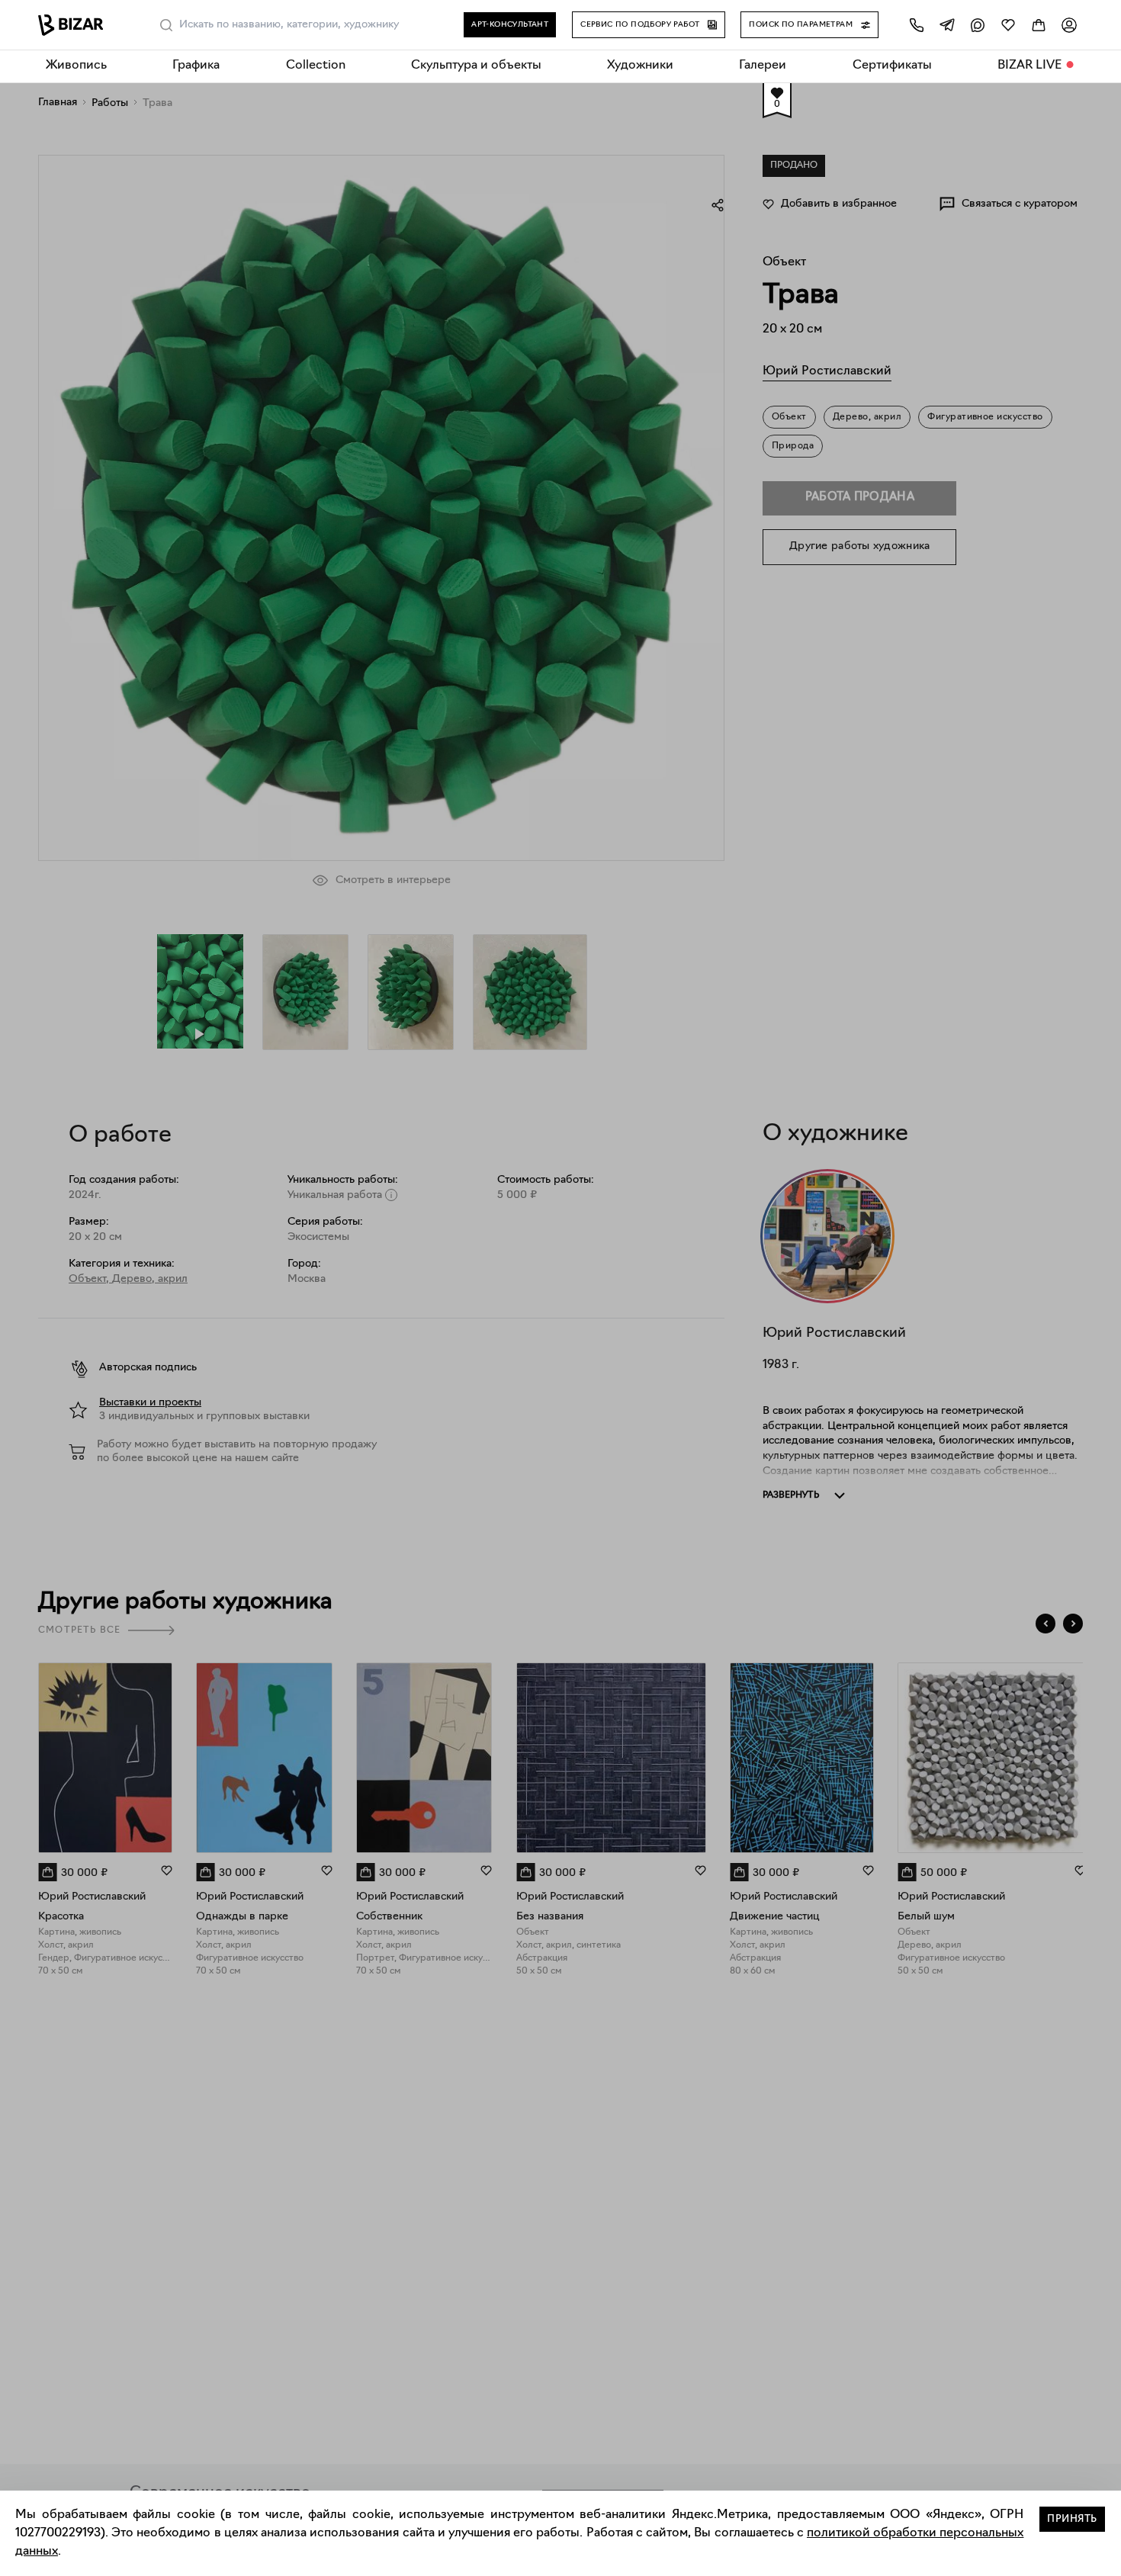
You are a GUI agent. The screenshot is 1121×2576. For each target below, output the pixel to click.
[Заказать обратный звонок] (917, 25)
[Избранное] (1008, 25)
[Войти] (1069, 25)
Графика (196, 66)
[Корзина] (1039, 25)
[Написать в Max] (978, 25)
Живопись (76, 66)
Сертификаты (892, 66)
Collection (316, 66)
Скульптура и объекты (476, 66)
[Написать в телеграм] (947, 25)
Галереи (763, 66)
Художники (640, 66)
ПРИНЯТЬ (1072, 2519)
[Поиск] (166, 25)
